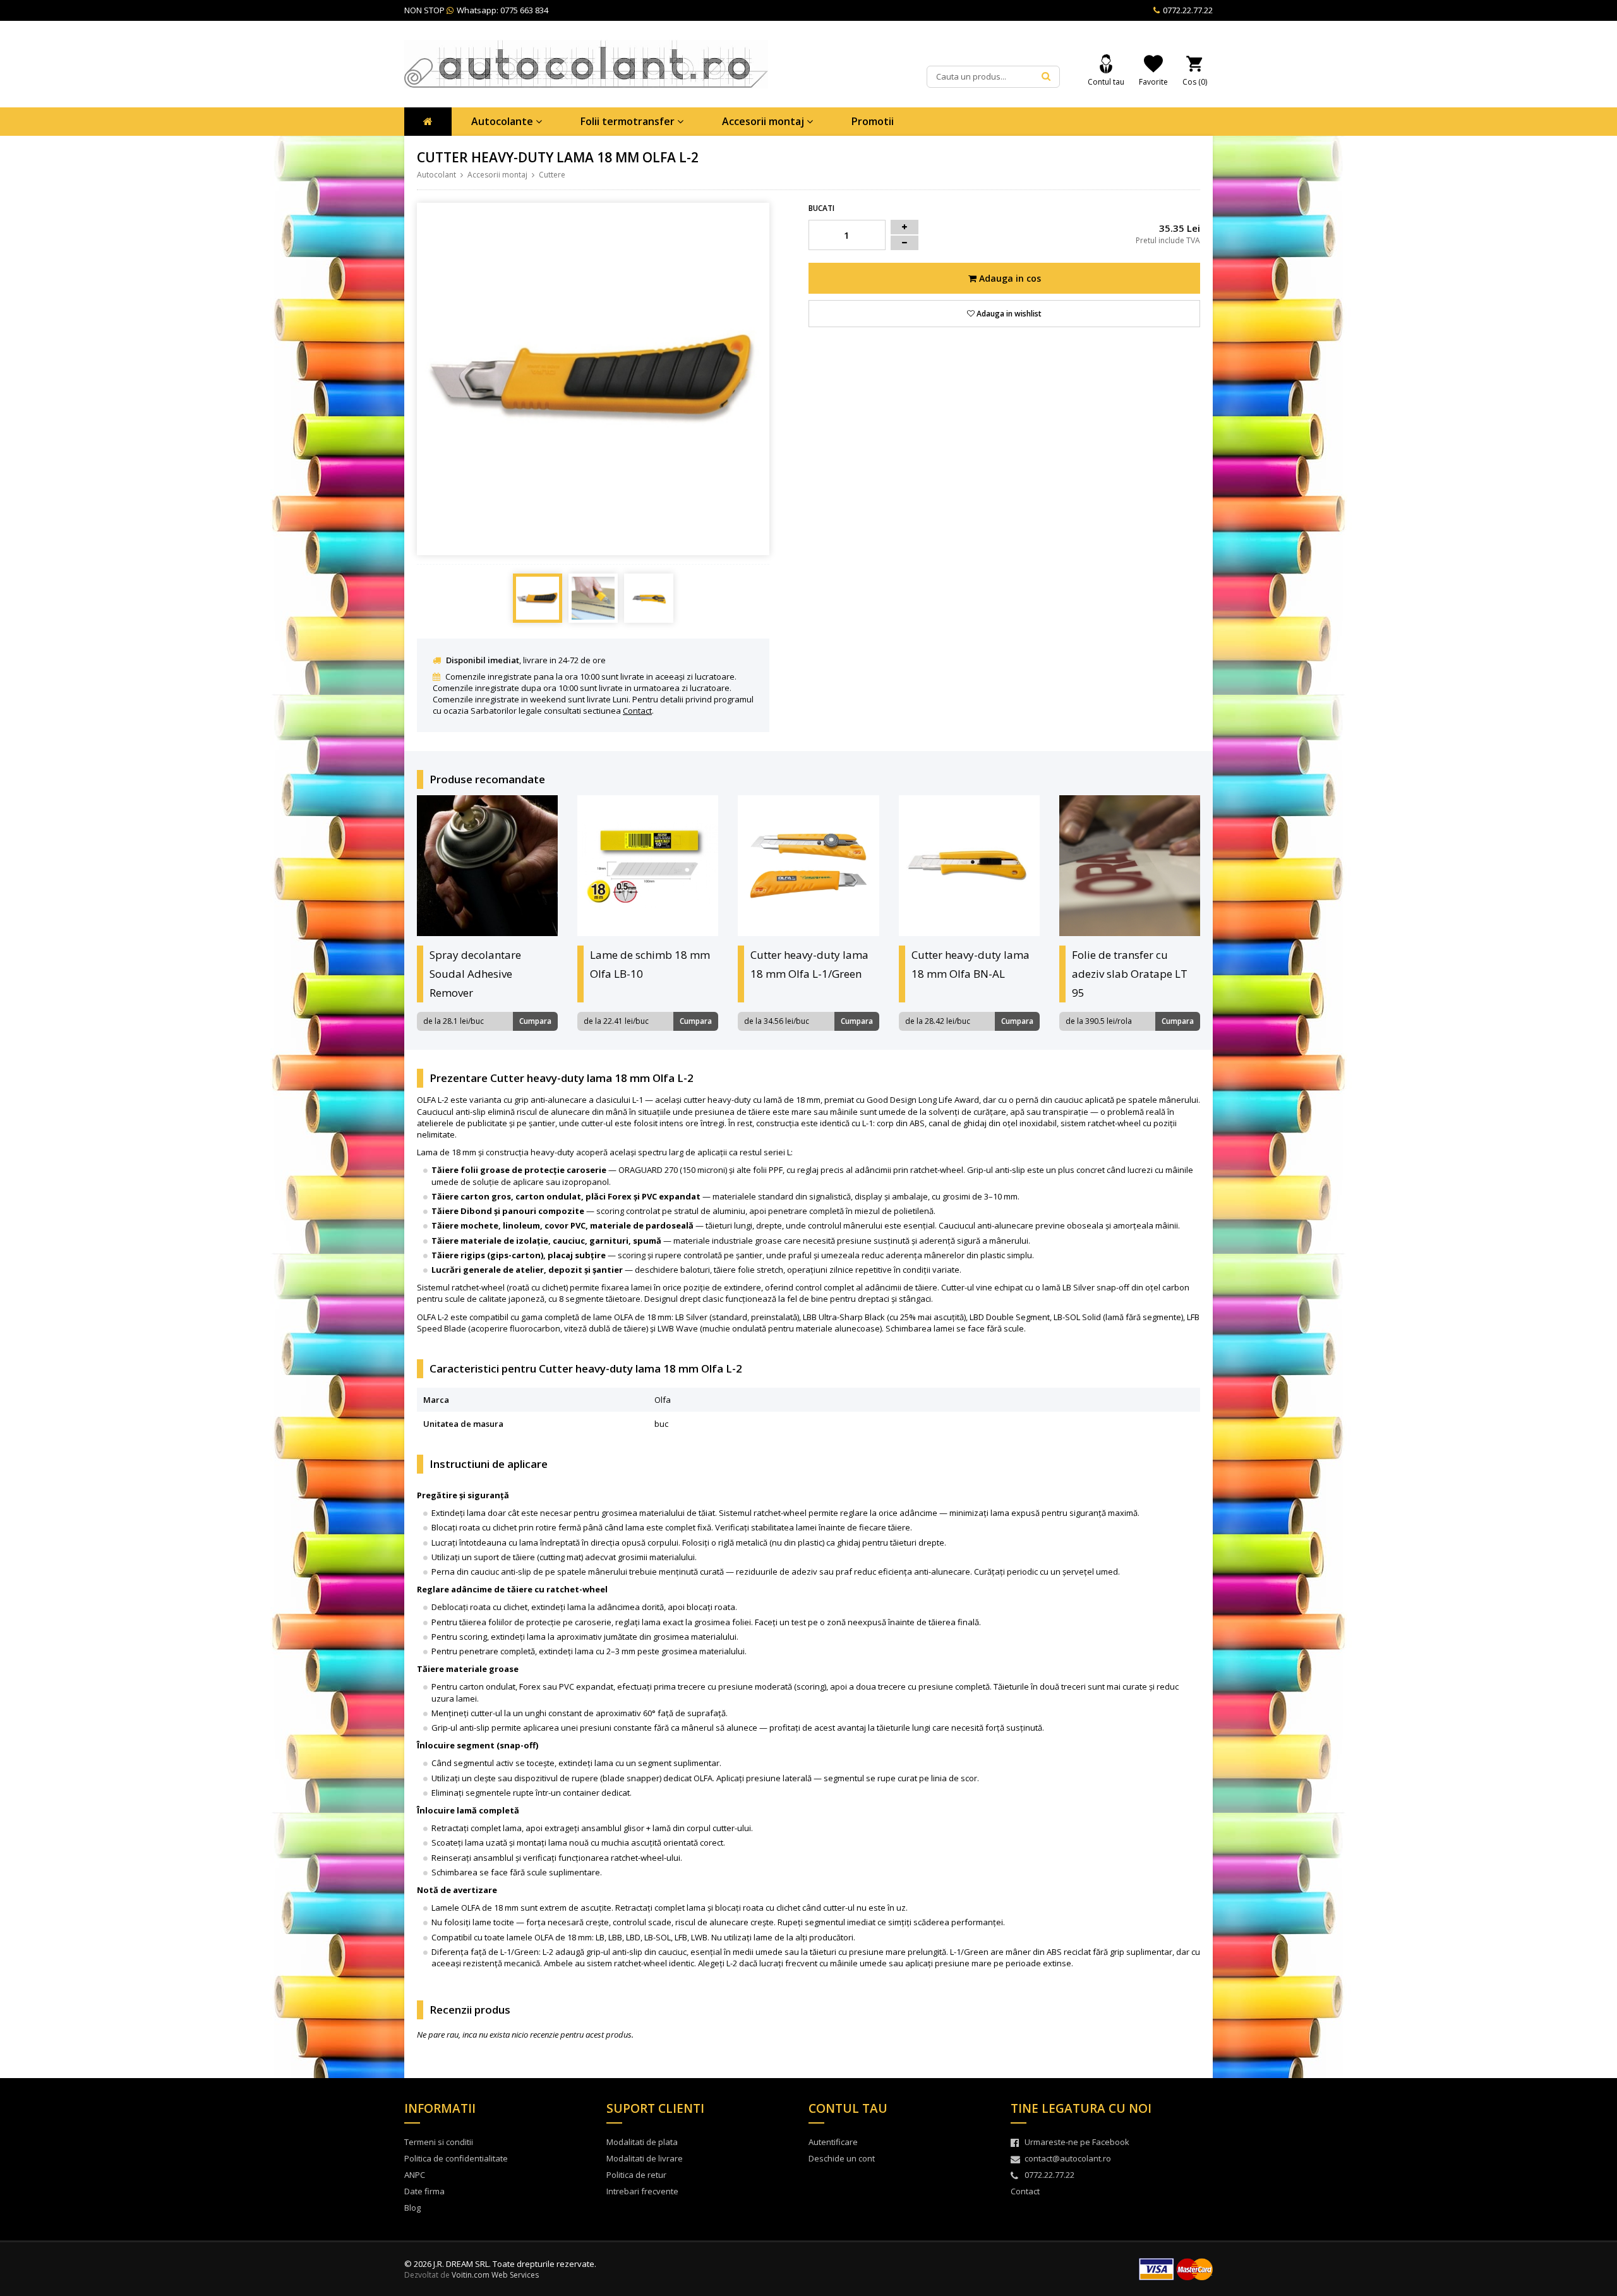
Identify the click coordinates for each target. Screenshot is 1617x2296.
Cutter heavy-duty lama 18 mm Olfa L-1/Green (809, 964)
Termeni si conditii (439, 2142)
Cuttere (552, 175)
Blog (412, 2208)
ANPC (415, 2175)
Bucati (821, 208)
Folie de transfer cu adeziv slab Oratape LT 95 (1130, 974)
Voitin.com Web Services (495, 2275)
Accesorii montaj (764, 121)
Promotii (873, 121)
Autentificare (833, 2142)
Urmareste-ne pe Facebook (1077, 2142)
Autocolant (436, 175)
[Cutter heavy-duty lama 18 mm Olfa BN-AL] (969, 866)
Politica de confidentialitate (456, 2158)
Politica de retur (636, 2175)
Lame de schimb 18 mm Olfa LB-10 (650, 964)
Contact (637, 711)
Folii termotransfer (629, 121)
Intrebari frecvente (642, 2191)
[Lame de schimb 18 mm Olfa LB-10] (648, 866)
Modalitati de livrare (645, 2158)
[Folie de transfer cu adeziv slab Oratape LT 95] (1130, 866)
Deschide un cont (842, 2158)
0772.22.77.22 (1187, 10)
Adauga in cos (1009, 278)
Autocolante (503, 121)
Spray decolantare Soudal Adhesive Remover (475, 974)
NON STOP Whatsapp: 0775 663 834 (476, 10)
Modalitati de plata (642, 2142)
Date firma (424, 2191)
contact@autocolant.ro (1068, 2158)
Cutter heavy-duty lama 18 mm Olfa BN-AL (971, 964)
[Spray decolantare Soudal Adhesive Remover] (487, 866)
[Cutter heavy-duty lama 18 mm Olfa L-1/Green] (808, 866)
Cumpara (535, 1021)
